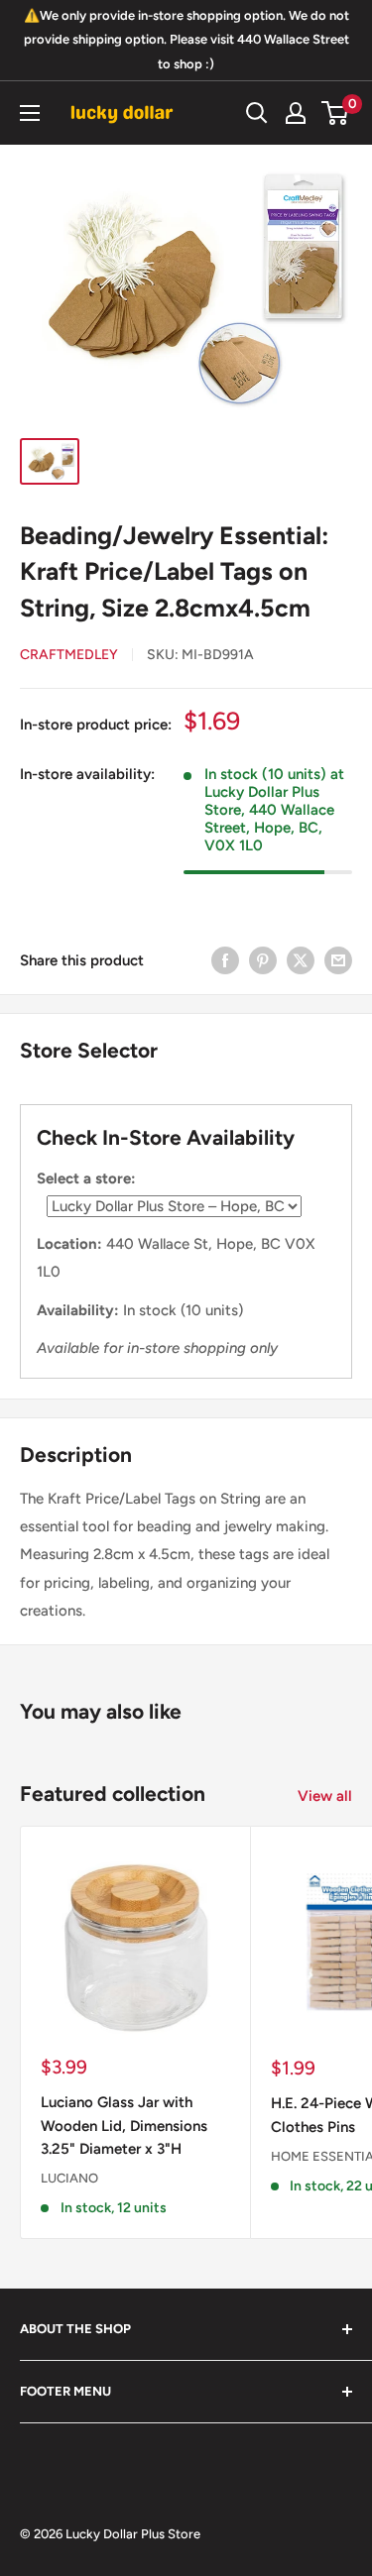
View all (325, 1796)
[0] (336, 113)
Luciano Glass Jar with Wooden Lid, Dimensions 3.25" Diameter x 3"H (124, 2126)
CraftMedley (69, 655)
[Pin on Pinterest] (263, 960)
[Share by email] (338, 960)
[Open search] (257, 113)
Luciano (69, 2178)
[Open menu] (30, 113)
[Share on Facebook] (225, 960)
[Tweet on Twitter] (301, 960)
